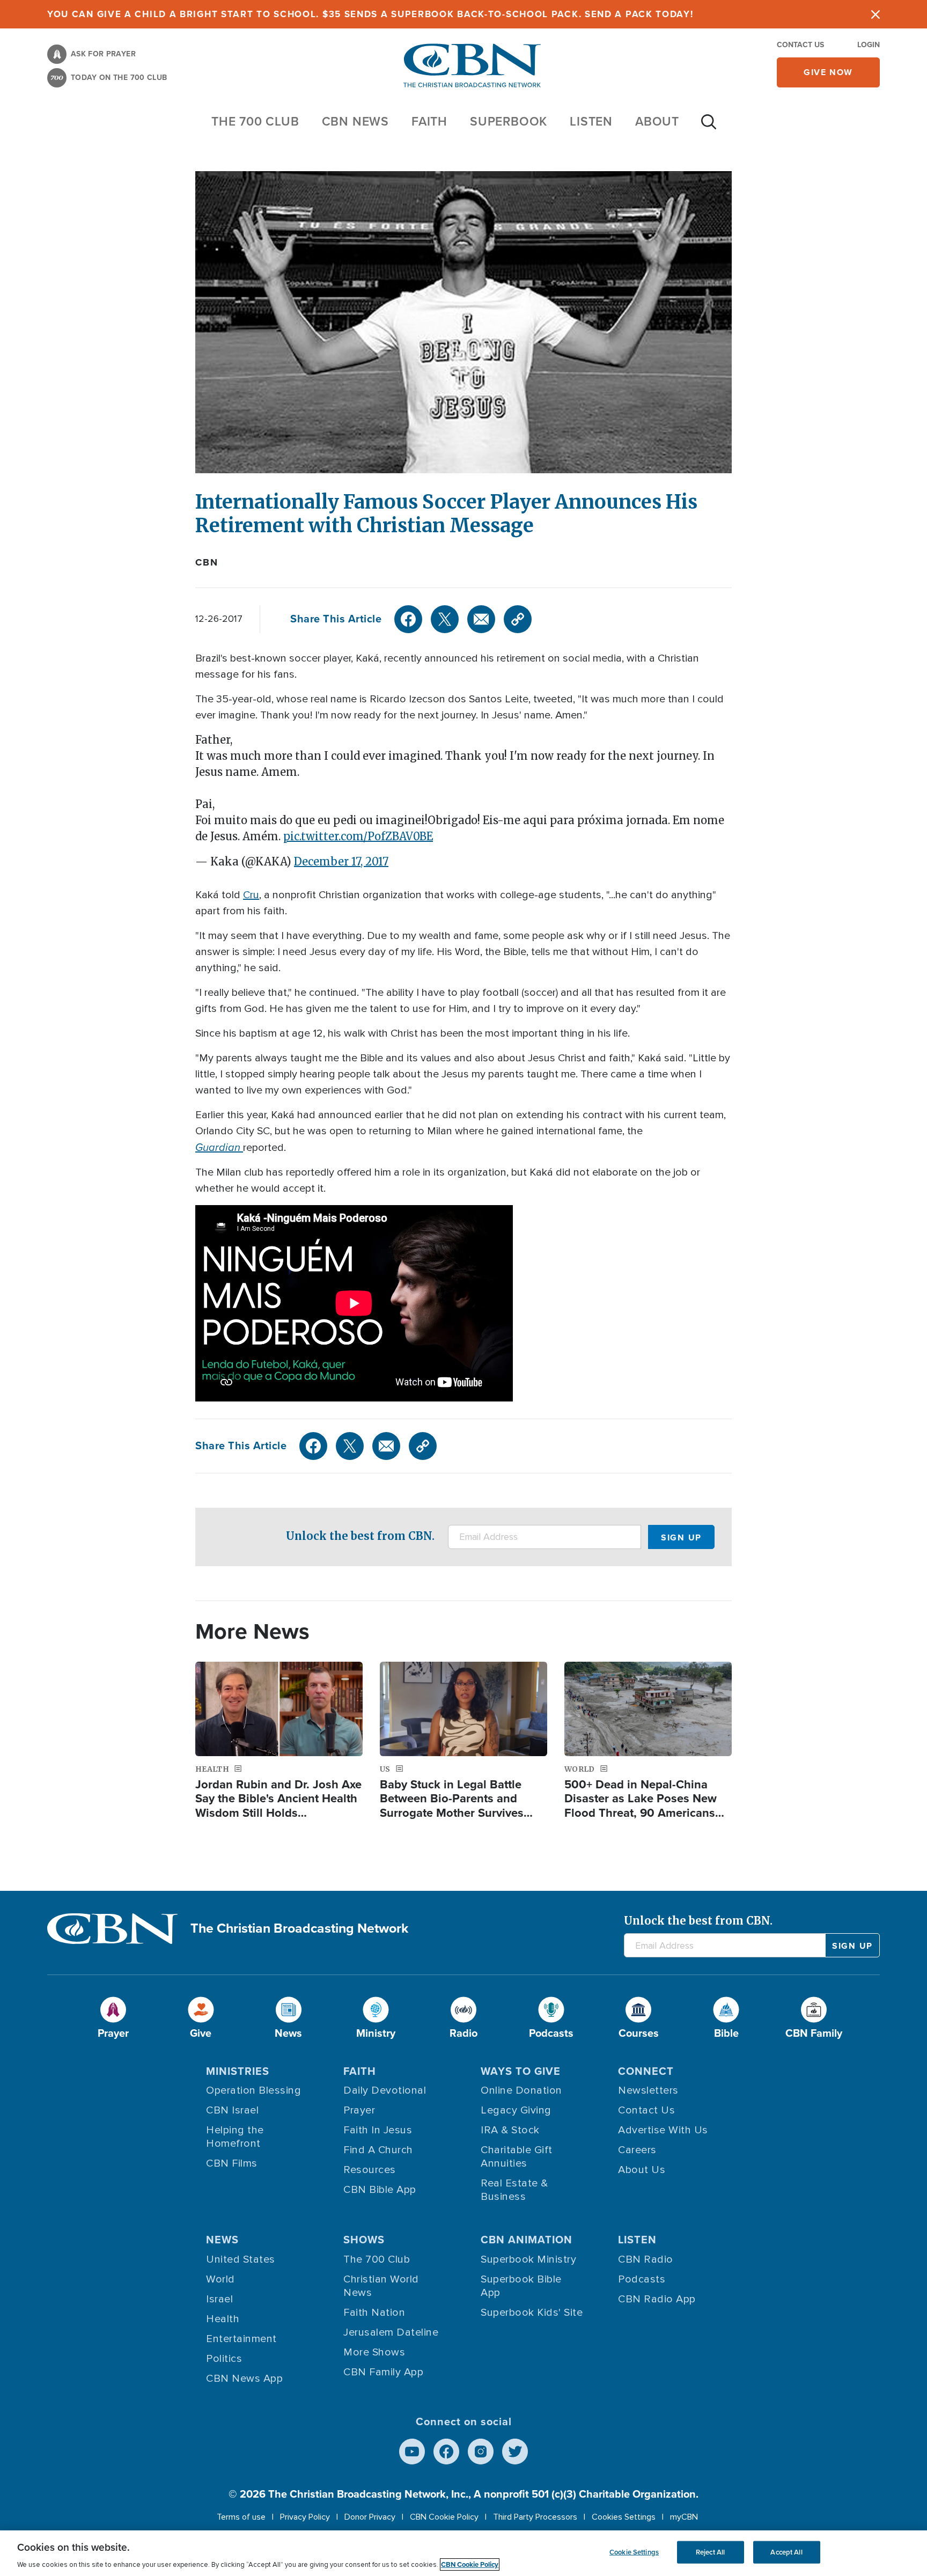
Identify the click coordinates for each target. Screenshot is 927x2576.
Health (223, 2319)
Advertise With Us (663, 2130)
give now (828, 72)
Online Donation (521, 2090)
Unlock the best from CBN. (360, 1536)
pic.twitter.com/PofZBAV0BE (358, 836)
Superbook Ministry (528, 2259)
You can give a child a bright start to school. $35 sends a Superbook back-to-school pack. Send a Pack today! (370, 14)
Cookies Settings (624, 2517)
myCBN (684, 2517)
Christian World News (381, 2286)
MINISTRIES (238, 2071)
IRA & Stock (510, 2130)
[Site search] (709, 127)
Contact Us (800, 45)
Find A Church (378, 2150)
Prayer (359, 2110)
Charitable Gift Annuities (517, 2157)
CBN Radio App (657, 2299)
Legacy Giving (516, 2110)
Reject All (710, 2552)
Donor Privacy (370, 2517)
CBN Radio (646, 2259)
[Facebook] (408, 619)
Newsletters (648, 2090)
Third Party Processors (535, 2517)
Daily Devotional (385, 2090)
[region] (464, 2553)
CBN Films (232, 2163)
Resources (370, 2170)
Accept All (786, 2552)
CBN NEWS (355, 121)
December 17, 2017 (341, 861)
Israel (219, 2299)
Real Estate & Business (514, 2190)
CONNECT (646, 2071)
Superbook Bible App (521, 2286)
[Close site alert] (876, 14)
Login (869, 45)
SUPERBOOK (509, 121)
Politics (224, 2359)
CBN (207, 562)
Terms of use (241, 2517)
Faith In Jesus (378, 2130)
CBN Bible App (380, 2190)
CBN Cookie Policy (444, 2517)
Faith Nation (374, 2313)
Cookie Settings (634, 2552)
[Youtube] (412, 2452)
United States (241, 2259)
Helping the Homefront (235, 2137)
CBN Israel (232, 2110)
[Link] (518, 619)
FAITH (429, 121)
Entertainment (241, 2339)
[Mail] (481, 619)
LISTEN (591, 121)
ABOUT (657, 121)
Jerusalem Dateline (391, 2332)
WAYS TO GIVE (521, 2071)
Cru (251, 895)
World (220, 2279)
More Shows (374, 2352)
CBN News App (244, 2379)
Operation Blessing (253, 2090)
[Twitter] (445, 619)
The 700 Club (255, 121)
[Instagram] (481, 2452)
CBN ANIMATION (527, 2240)
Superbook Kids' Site (532, 2313)
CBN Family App (383, 2372)
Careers (637, 2150)
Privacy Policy (305, 2517)
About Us (642, 2170)
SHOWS (364, 2240)
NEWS (222, 2240)
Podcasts (642, 2279)
